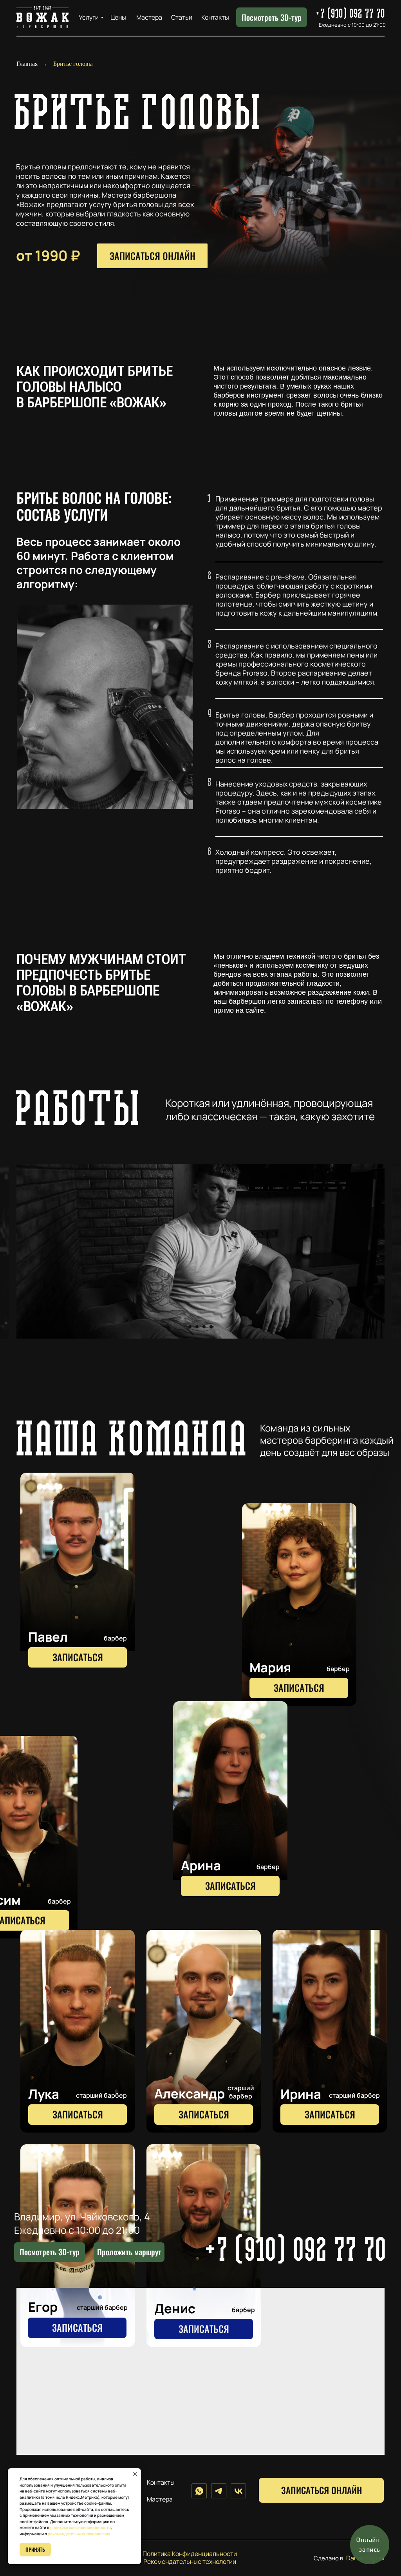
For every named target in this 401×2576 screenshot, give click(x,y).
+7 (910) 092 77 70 (297, 2252)
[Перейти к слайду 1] (190, 1327)
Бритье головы (73, 64)
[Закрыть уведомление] (135, 2474)
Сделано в (328, 2558)
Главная (27, 64)
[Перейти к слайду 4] (211, 1327)
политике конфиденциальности (80, 2527)
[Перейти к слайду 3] (204, 1327)
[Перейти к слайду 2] (197, 1327)
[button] (78, 1574)
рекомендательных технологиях (79, 2534)
